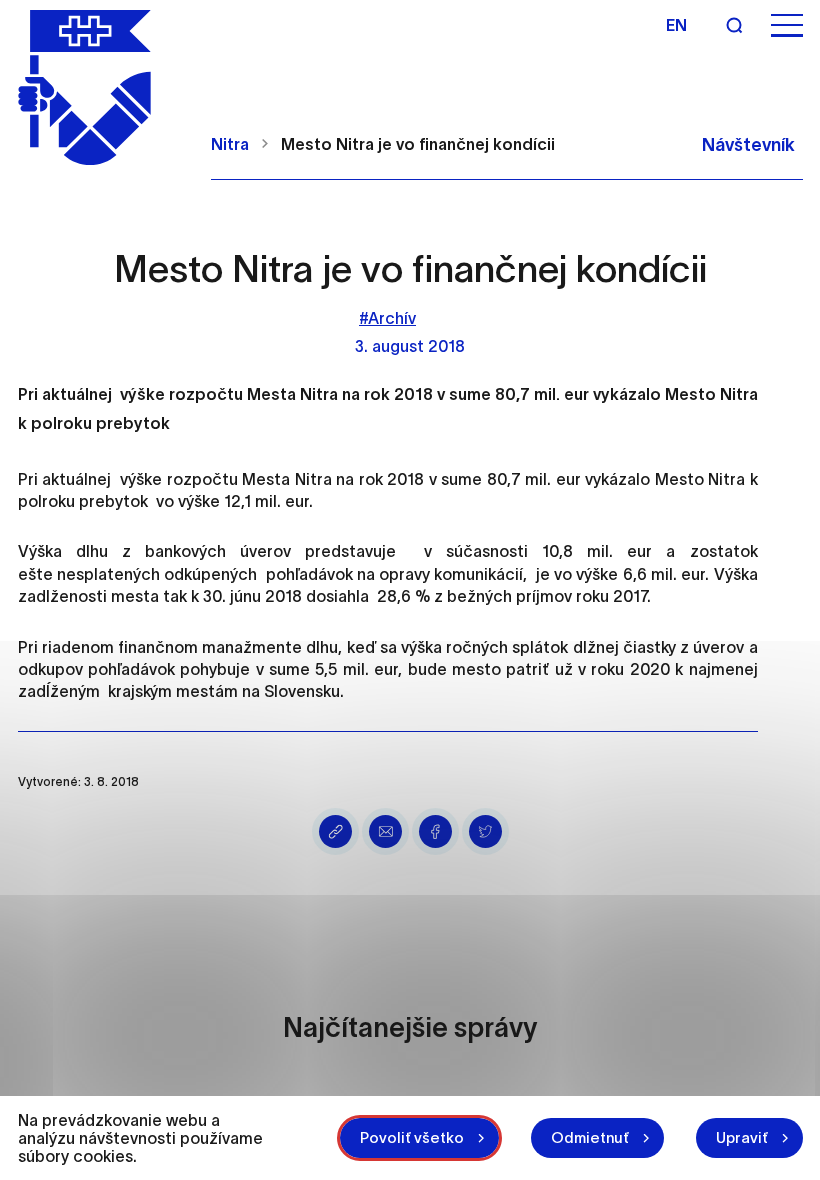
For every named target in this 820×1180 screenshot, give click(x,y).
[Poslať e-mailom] (385, 831)
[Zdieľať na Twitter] (485, 831)
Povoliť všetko (412, 1137)
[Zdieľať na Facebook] (435, 831)
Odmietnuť (590, 1137)
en (676, 25)
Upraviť (742, 1137)
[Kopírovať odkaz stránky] (335, 831)
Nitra (230, 144)
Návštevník (748, 145)
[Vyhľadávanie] (734, 25)
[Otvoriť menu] (787, 25)
